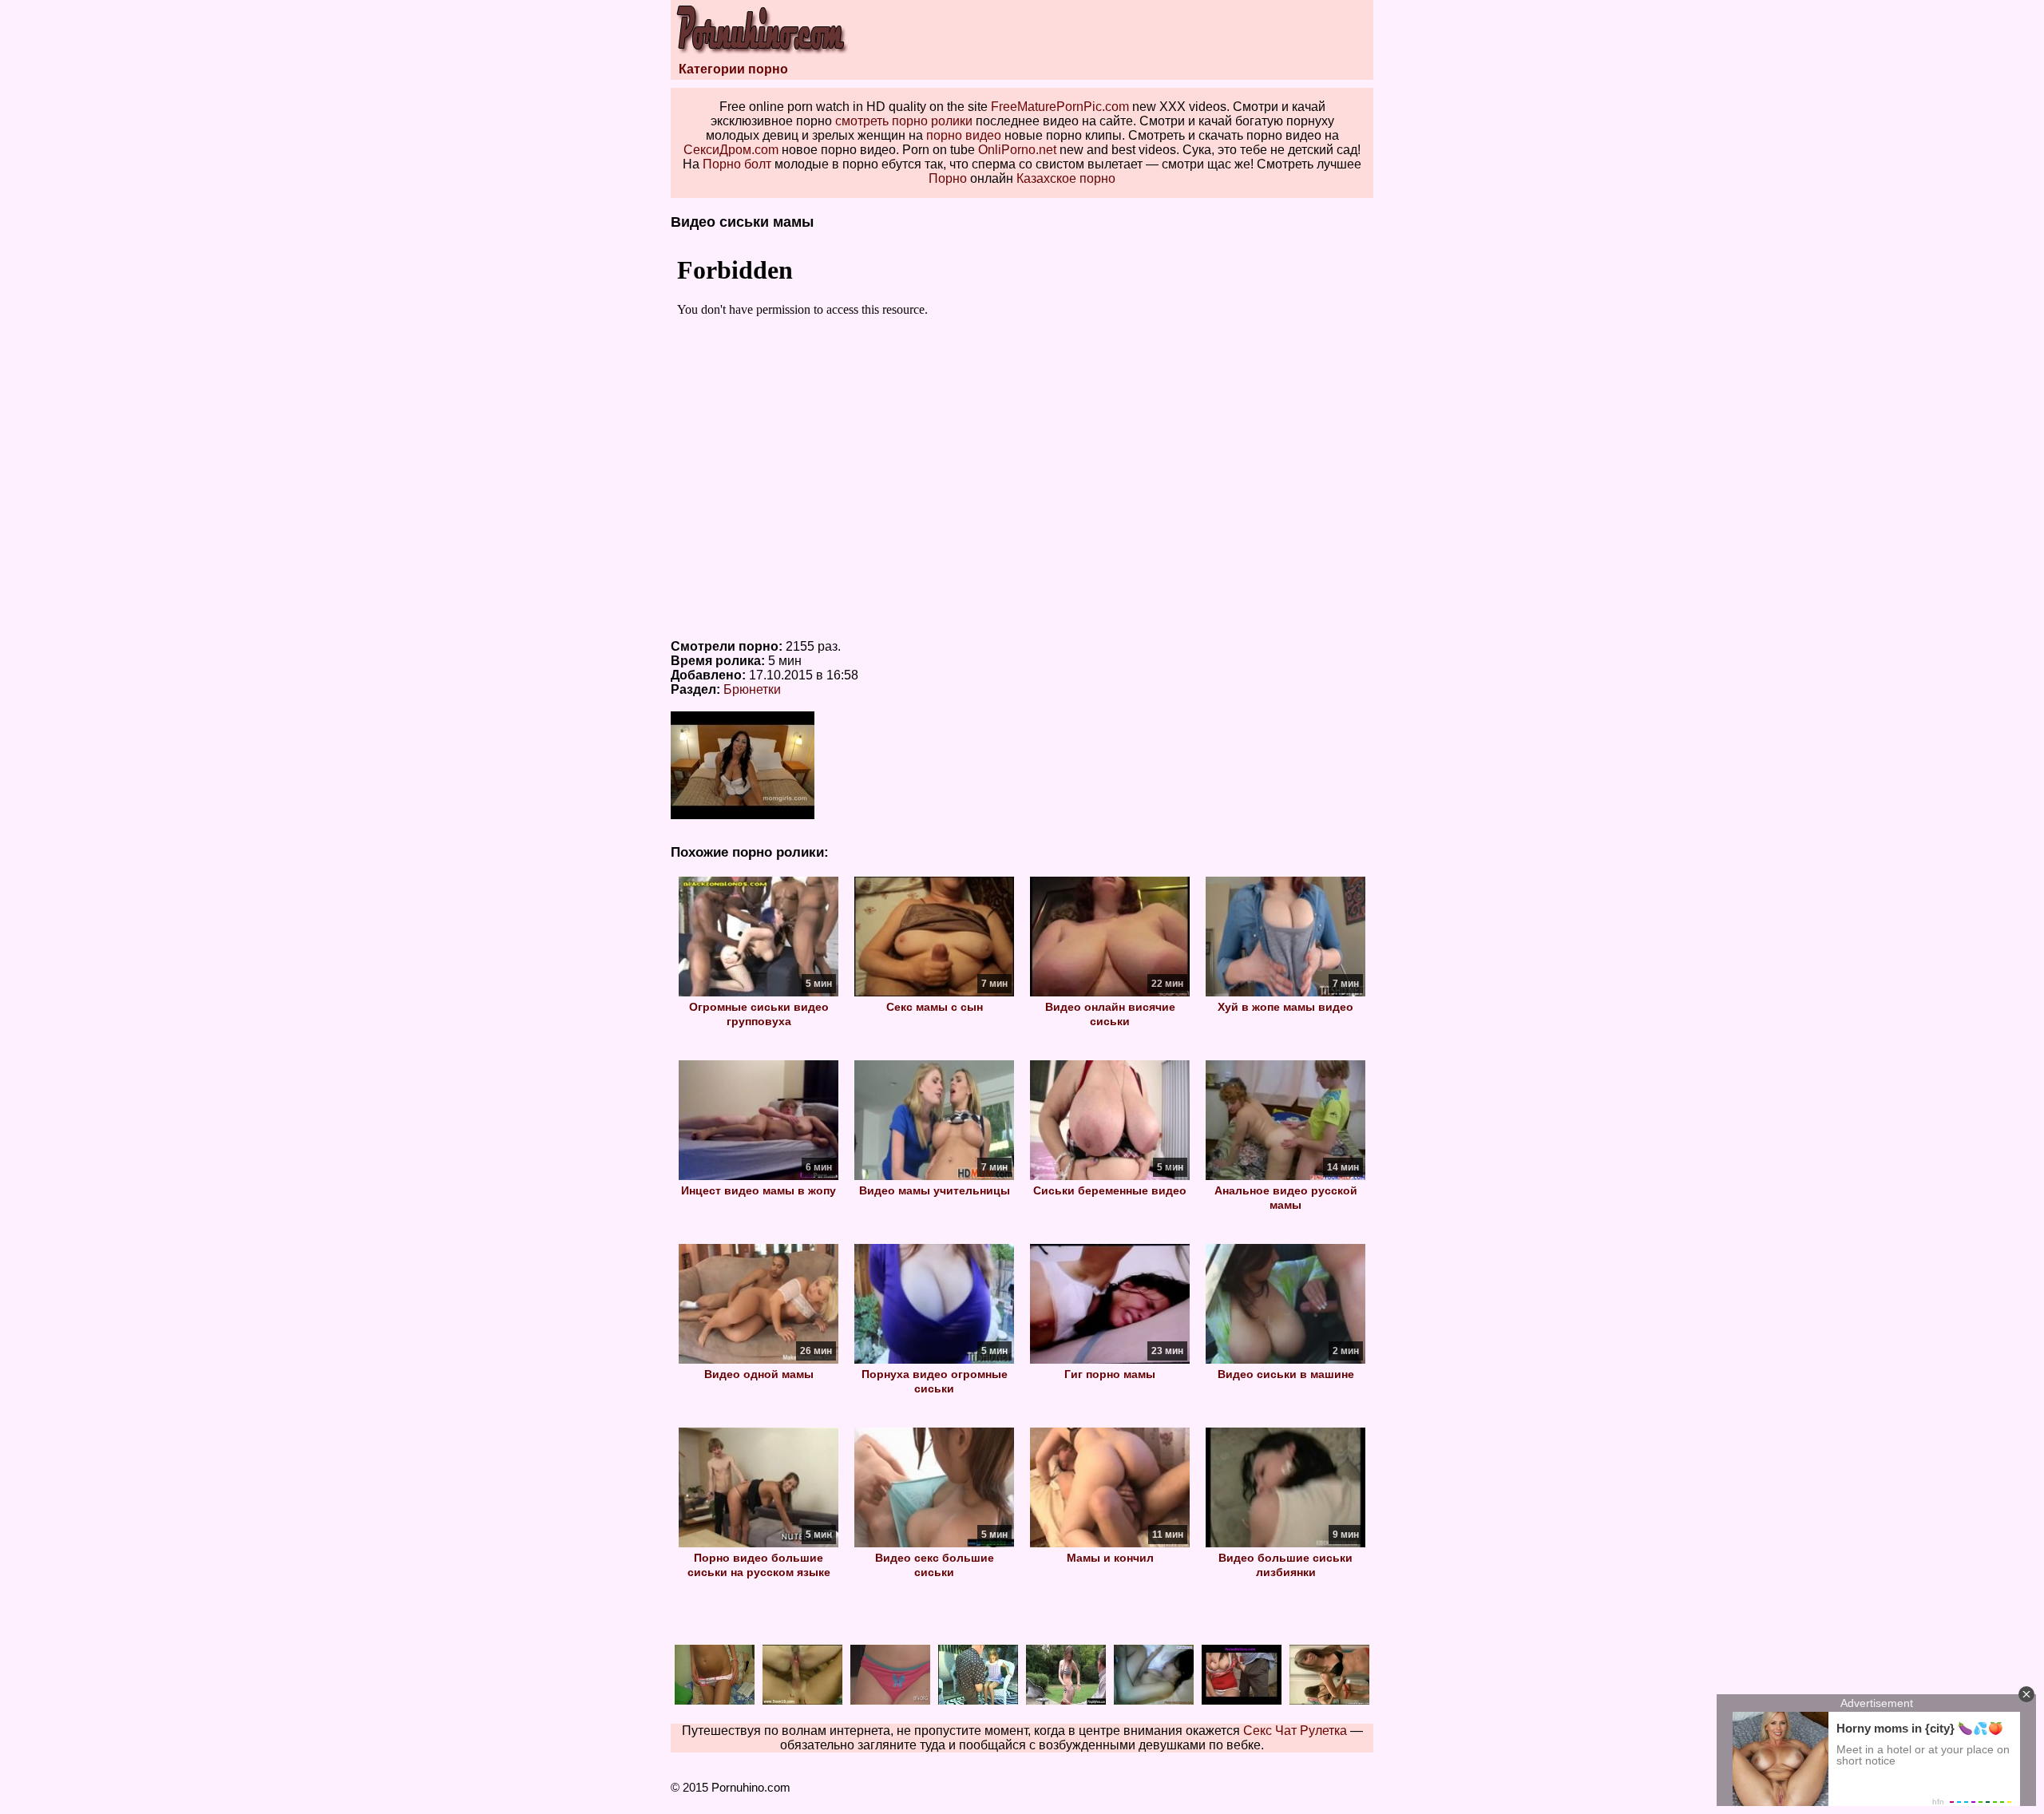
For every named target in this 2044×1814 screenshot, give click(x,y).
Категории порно (733, 69)
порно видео (964, 135)
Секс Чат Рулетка (1295, 1731)
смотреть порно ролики (904, 121)
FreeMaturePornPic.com (1060, 107)
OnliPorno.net (1017, 150)
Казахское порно (1066, 178)
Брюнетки (752, 689)
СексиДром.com (731, 150)
